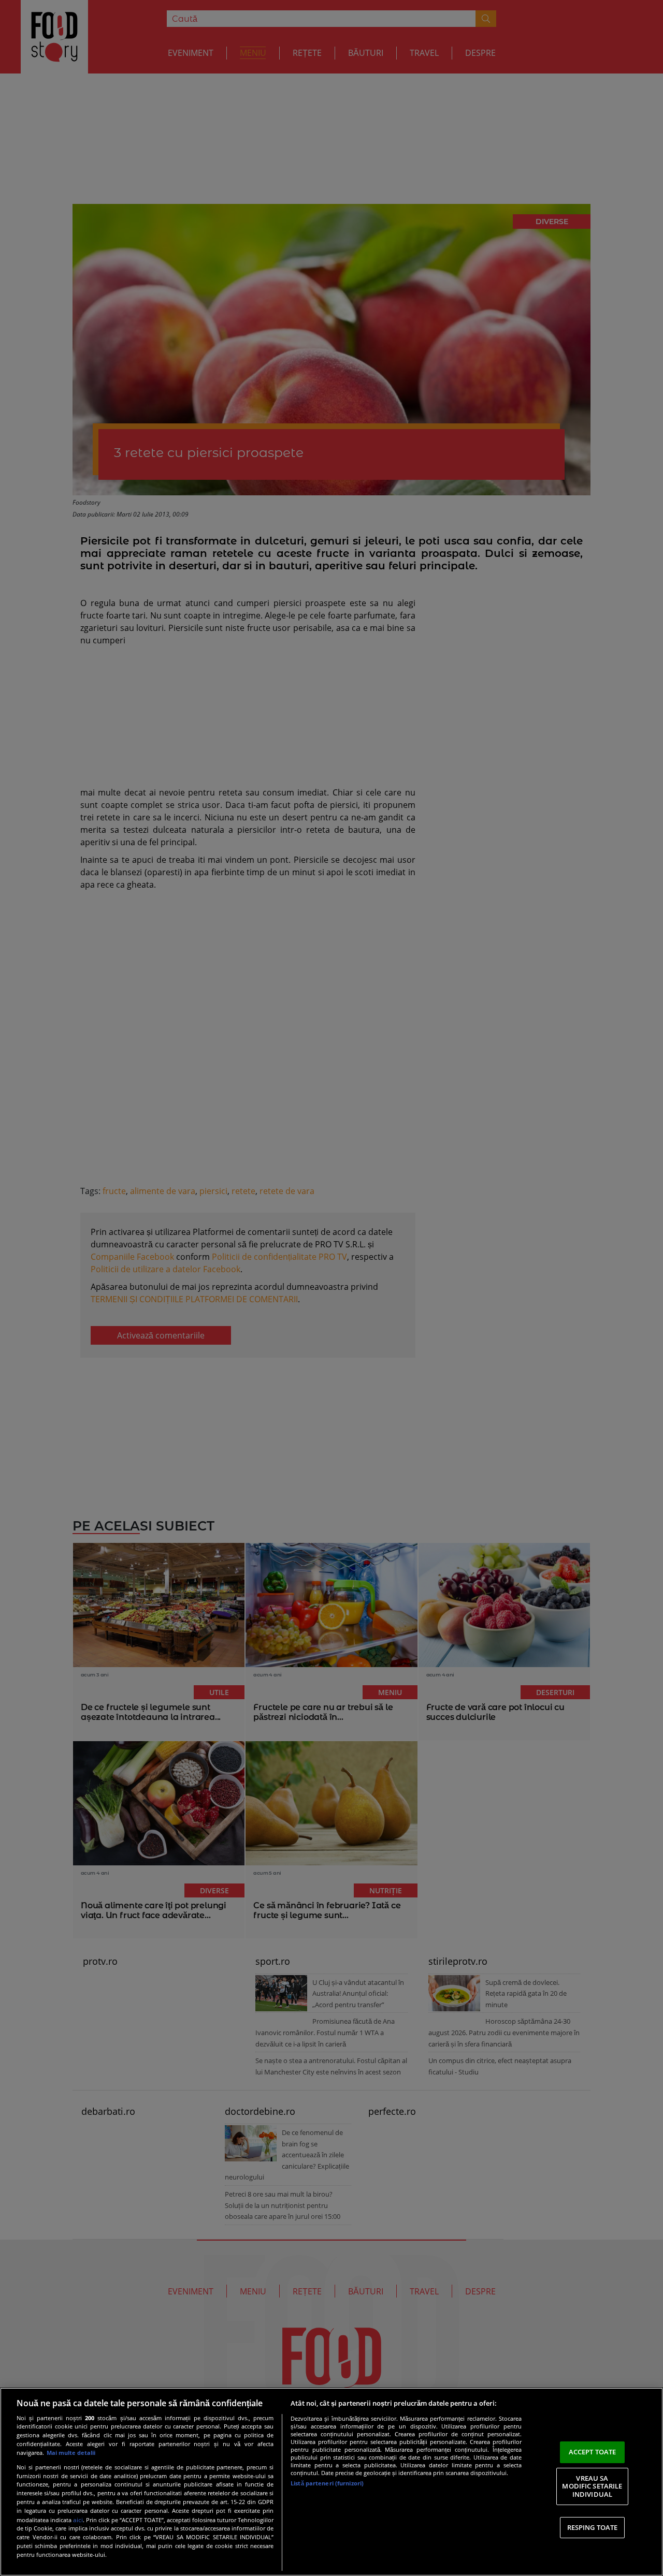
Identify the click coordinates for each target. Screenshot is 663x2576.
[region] (331, 2482)
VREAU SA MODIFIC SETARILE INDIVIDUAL (592, 2486)
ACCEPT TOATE (593, 2452)
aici (78, 2520)
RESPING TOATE (593, 2527)
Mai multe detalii (71, 2453)
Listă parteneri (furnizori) (327, 2483)
